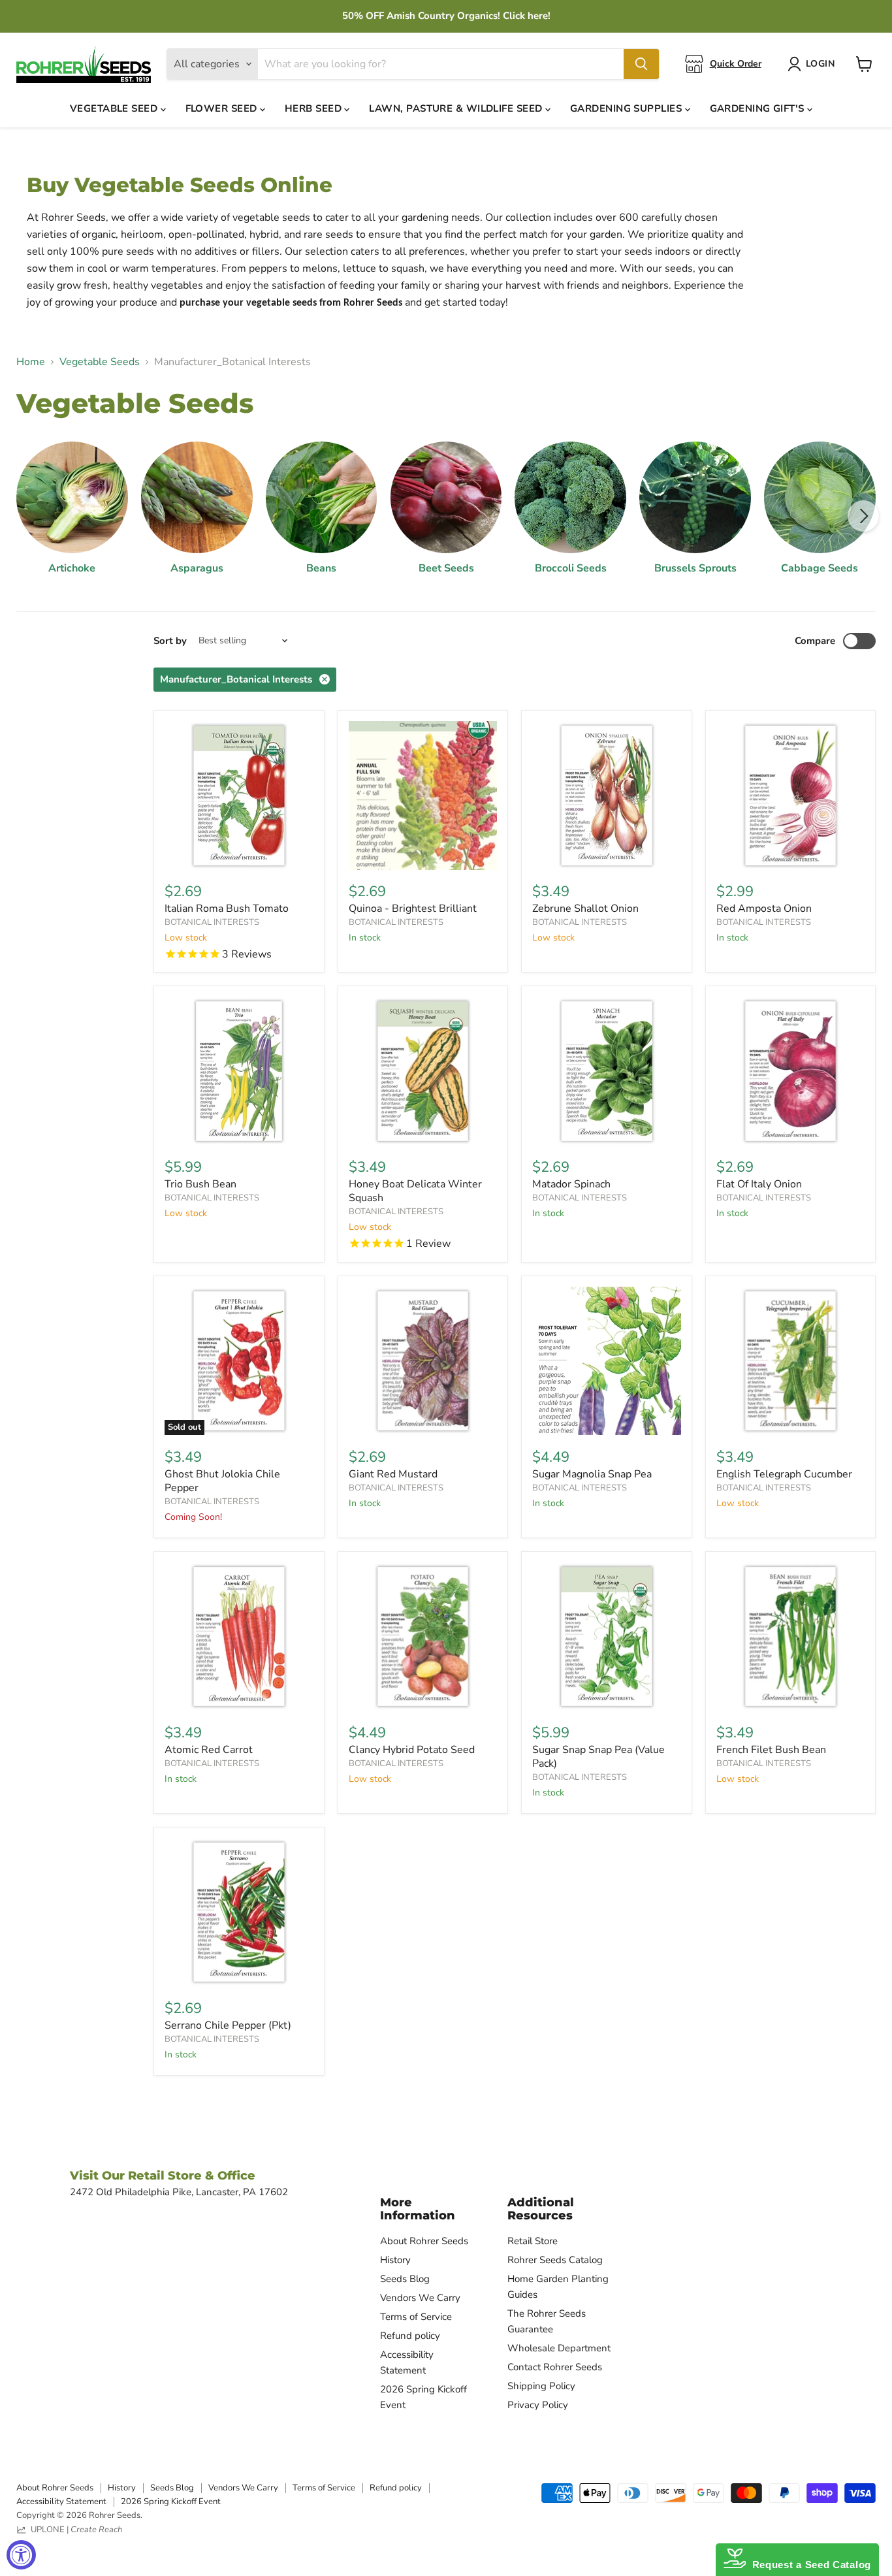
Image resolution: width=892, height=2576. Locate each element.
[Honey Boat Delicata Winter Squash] (423, 1071)
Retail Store (533, 2241)
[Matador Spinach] (607, 1071)
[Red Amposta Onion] (791, 796)
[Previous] (29, 516)
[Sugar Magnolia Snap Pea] (607, 1361)
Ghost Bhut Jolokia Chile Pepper (222, 1481)
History (395, 2260)
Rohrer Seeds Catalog (555, 2260)
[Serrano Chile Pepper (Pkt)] (239, 1912)
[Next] (863, 516)
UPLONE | (74, 2530)
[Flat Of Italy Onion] (791, 1071)
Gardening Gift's (759, 108)
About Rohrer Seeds (424, 2241)
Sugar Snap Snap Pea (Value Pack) (598, 1757)
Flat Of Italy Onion (759, 1184)
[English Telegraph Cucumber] (791, 1361)
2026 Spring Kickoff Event (171, 2502)
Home (31, 362)
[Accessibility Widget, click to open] (21, 2555)
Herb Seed (315, 108)
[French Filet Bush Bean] (791, 1637)
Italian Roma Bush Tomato (227, 909)
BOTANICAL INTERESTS (212, 922)
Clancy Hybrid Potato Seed (412, 1750)
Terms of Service (416, 2317)
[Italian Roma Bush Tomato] (239, 796)
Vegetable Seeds (100, 362)
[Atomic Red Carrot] (239, 1637)
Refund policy (410, 2336)
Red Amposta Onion (764, 909)
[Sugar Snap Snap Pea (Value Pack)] (607, 1637)
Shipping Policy (541, 2386)
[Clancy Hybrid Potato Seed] (423, 1637)
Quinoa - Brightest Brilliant (413, 909)
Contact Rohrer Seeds (555, 2367)
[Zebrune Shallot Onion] (607, 796)
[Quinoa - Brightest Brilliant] (423, 796)
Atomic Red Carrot (209, 1750)
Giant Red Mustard (393, 1474)
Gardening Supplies (628, 108)
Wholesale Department (559, 2348)
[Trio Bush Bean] (239, 1071)
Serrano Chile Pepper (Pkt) (228, 2025)
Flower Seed (223, 108)
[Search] (641, 64)
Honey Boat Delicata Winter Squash (415, 1191)
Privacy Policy (538, 2405)
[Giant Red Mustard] (423, 1361)
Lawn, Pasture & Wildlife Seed (457, 108)
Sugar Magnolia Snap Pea (592, 1474)
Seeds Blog (405, 2279)
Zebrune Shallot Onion (585, 909)
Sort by (170, 641)
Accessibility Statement (61, 2502)
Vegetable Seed (115, 108)
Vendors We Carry (420, 2298)
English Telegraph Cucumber (784, 1474)
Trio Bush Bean (200, 1184)
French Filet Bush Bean (771, 1750)
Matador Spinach (571, 1184)
